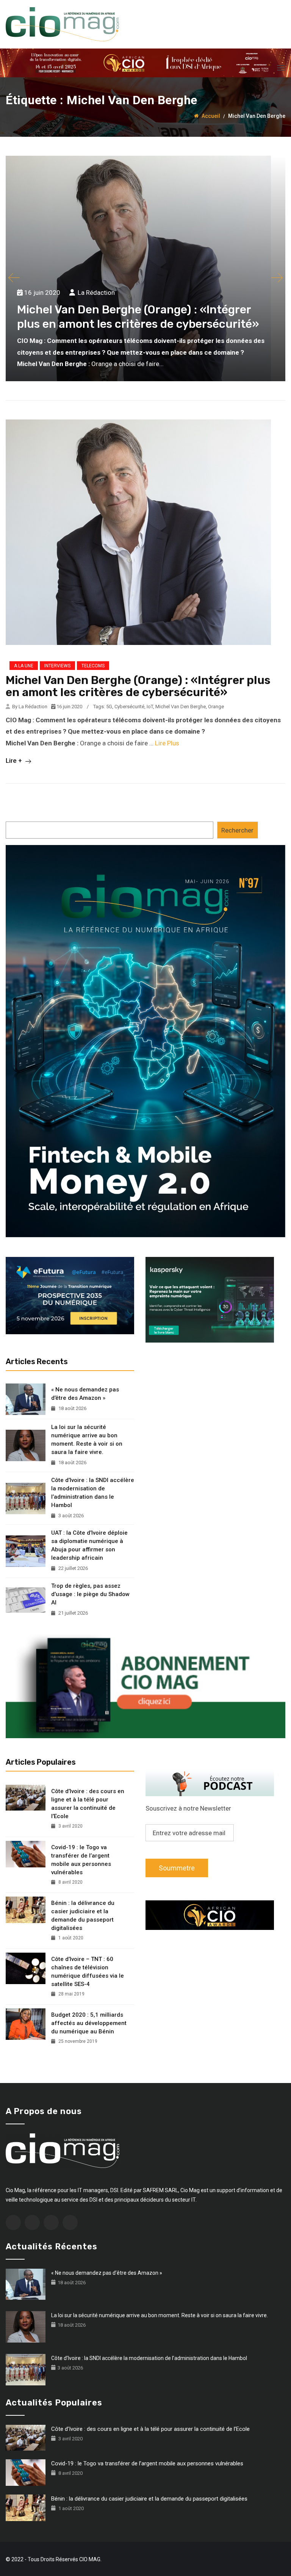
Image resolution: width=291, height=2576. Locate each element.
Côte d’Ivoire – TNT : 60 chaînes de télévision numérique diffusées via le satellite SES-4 (88, 1972)
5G (109, 707)
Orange (216, 707)
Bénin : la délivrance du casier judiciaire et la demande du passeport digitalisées (83, 1916)
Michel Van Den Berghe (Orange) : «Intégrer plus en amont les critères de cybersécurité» (138, 686)
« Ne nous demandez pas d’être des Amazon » (85, 1394)
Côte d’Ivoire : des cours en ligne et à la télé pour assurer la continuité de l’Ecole (88, 1804)
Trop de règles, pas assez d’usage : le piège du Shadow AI (90, 1594)
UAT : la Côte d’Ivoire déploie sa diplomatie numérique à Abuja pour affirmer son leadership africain (89, 1545)
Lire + (15, 761)
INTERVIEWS (57, 666)
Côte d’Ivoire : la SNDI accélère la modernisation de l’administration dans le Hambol (93, 1493)
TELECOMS (93, 666)
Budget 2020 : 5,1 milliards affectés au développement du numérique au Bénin (89, 2023)
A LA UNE (24, 666)
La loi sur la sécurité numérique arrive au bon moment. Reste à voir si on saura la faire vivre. (87, 1440)
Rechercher (237, 830)
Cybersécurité (129, 707)
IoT (150, 707)
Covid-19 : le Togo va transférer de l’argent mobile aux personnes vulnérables (81, 1860)
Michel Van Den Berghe (181, 707)
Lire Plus (167, 743)
